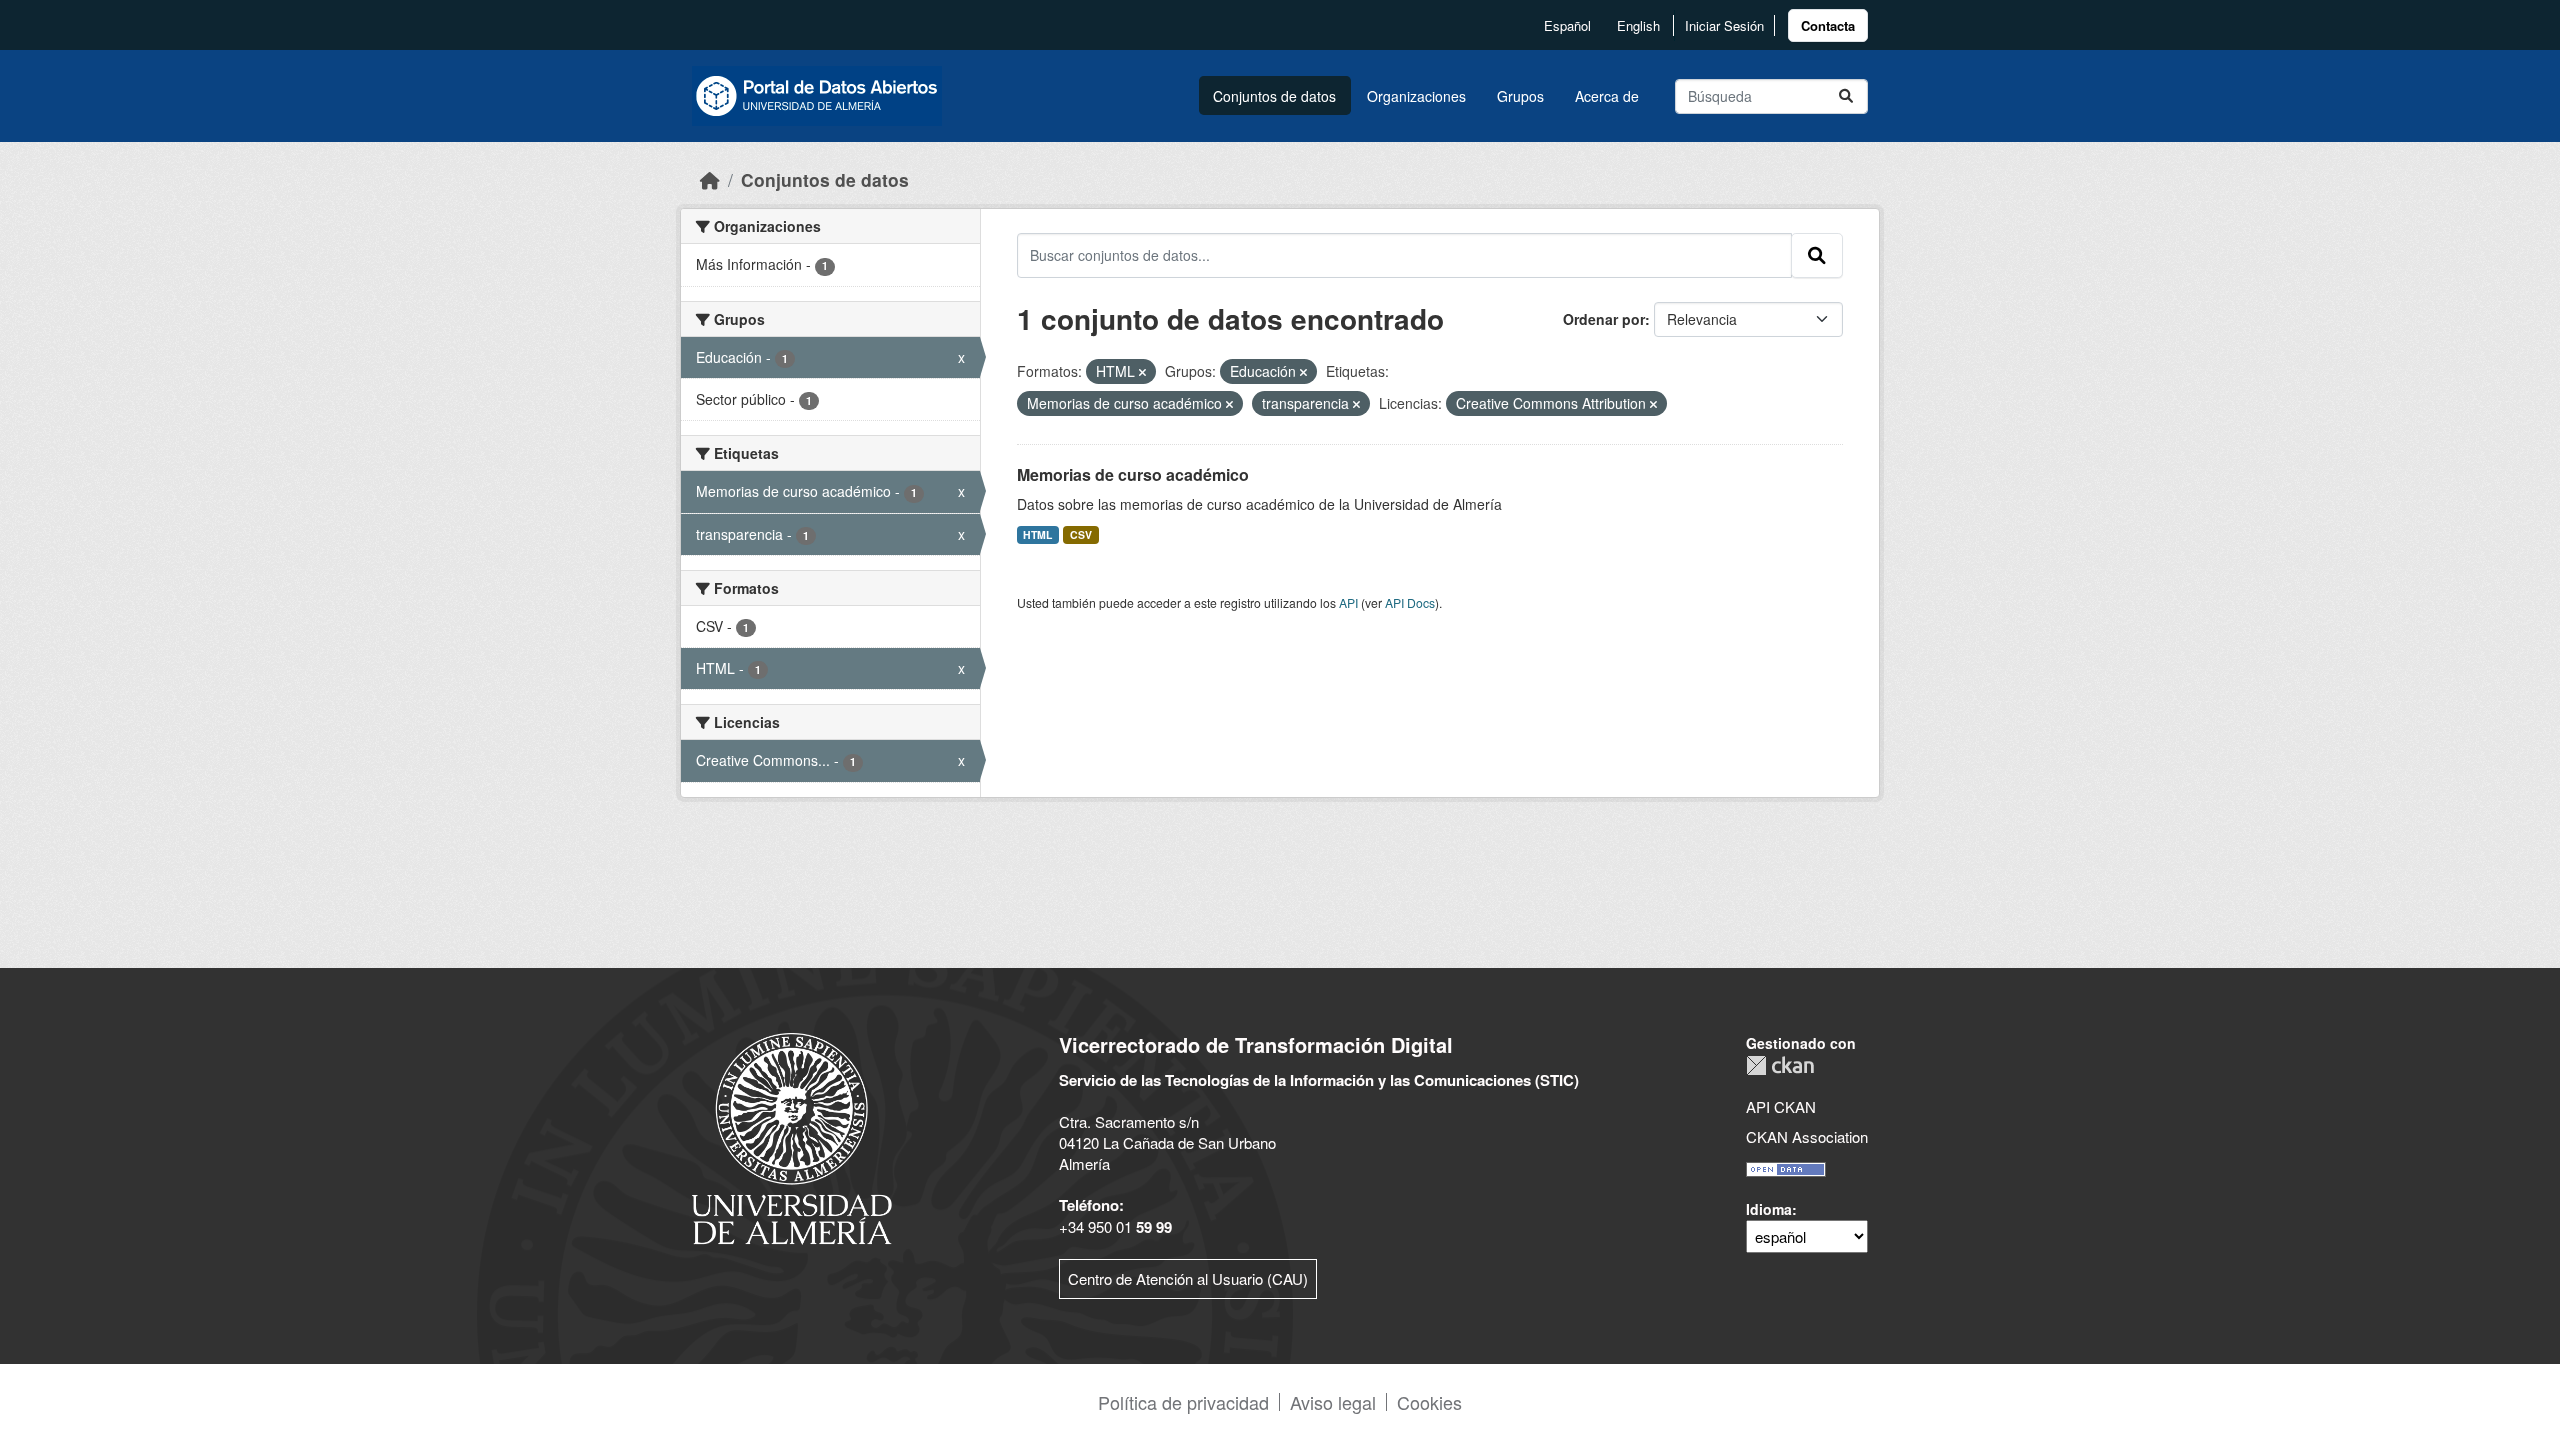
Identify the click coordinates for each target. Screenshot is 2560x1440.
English (1638, 25)
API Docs (1410, 602)
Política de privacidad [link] (1183, 1402)
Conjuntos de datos (1274, 96)
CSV (1081, 534)
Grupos (1520, 96)
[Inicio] (710, 179)
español (1567, 25)
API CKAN (1781, 1106)
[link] (1828, 25)
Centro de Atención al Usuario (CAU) (1188, 1278)
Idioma (1769, 1209)
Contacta (1828, 25)
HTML (1037, 534)
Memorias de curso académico (1133, 474)
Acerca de (1607, 96)
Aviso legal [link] (1333, 1402)
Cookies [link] (1429, 1402)
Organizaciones (1416, 96)
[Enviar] (1846, 96)
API (1348, 602)
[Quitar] (1142, 372)
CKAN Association (1807, 1136)
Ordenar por (1604, 319)
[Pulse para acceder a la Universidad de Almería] (792, 1136)
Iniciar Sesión (1724, 25)
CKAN (1780, 1065)
